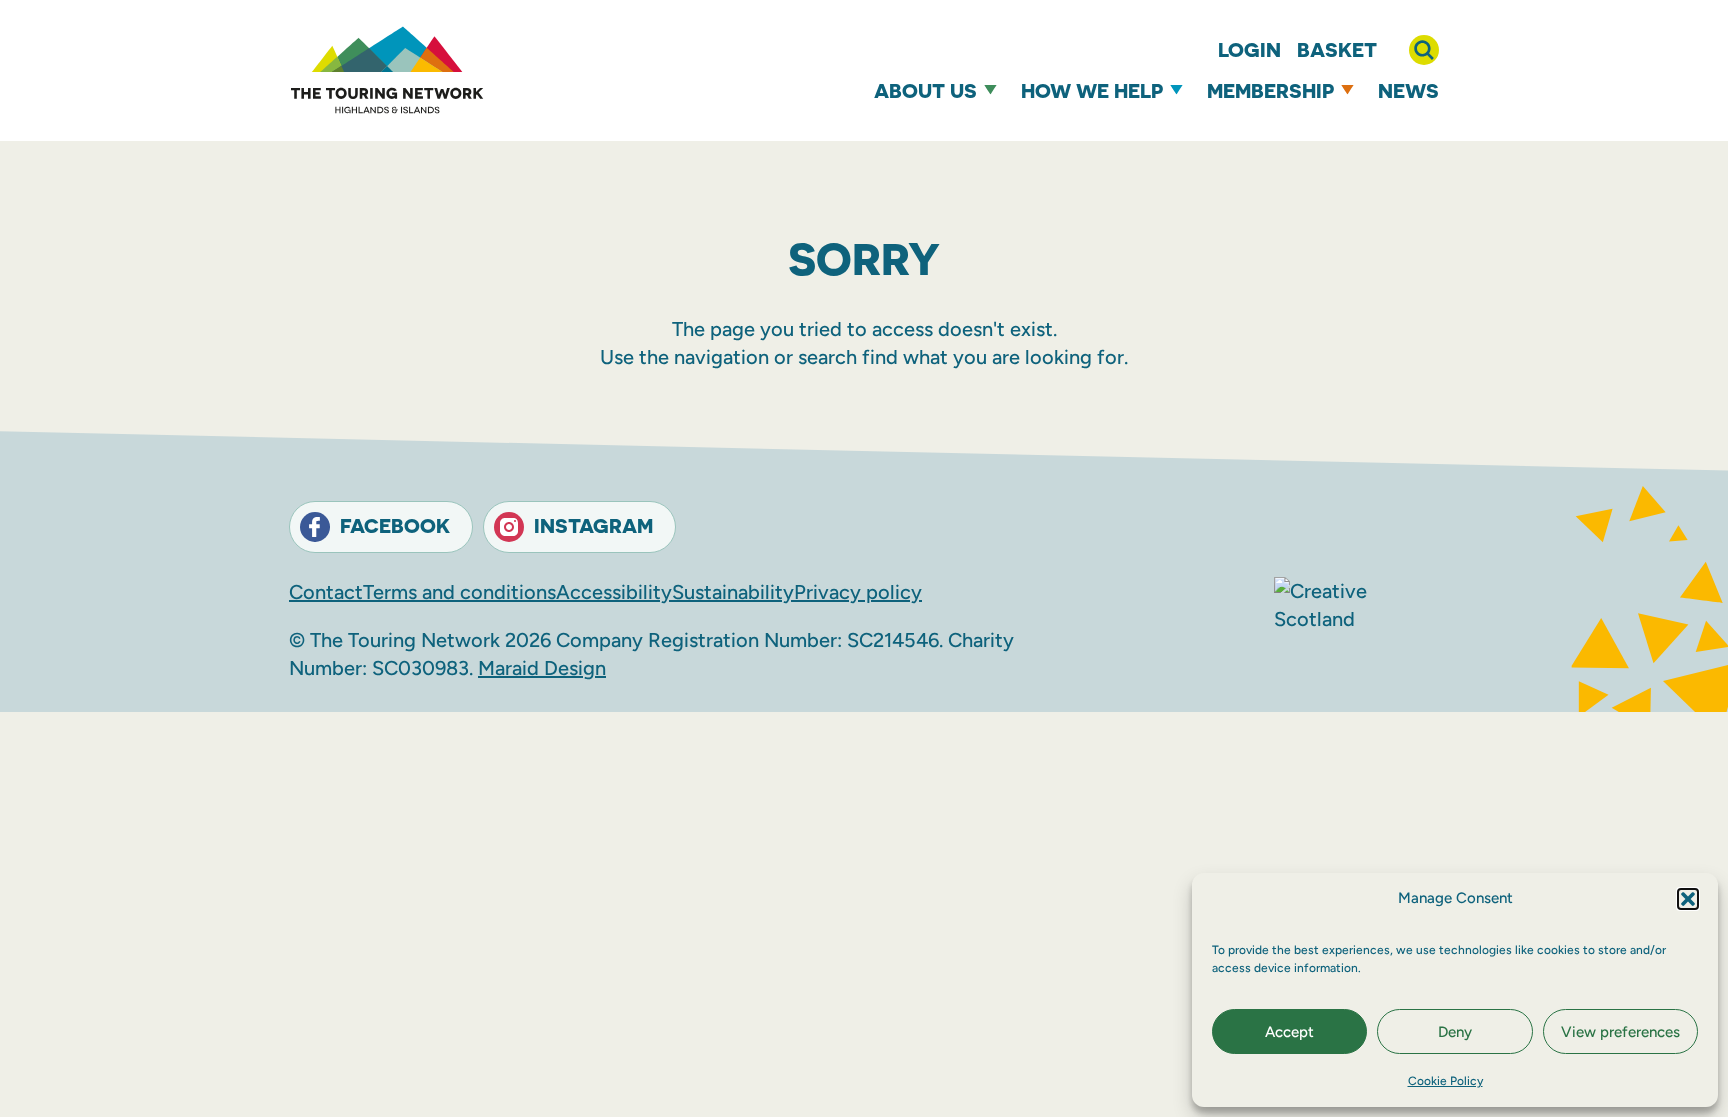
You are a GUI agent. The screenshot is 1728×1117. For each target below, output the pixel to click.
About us (925, 90)
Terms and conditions (459, 592)
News (1408, 90)
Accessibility (614, 592)
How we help (1092, 90)
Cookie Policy (1445, 1081)
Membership (1270, 90)
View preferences (1620, 1032)
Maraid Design (542, 668)
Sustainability (733, 592)
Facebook (395, 525)
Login (1249, 49)
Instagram (593, 525)
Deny (1455, 1032)
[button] (1688, 899)
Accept (1289, 1032)
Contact (326, 592)
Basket (1337, 49)
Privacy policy (858, 592)
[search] (1424, 50)
